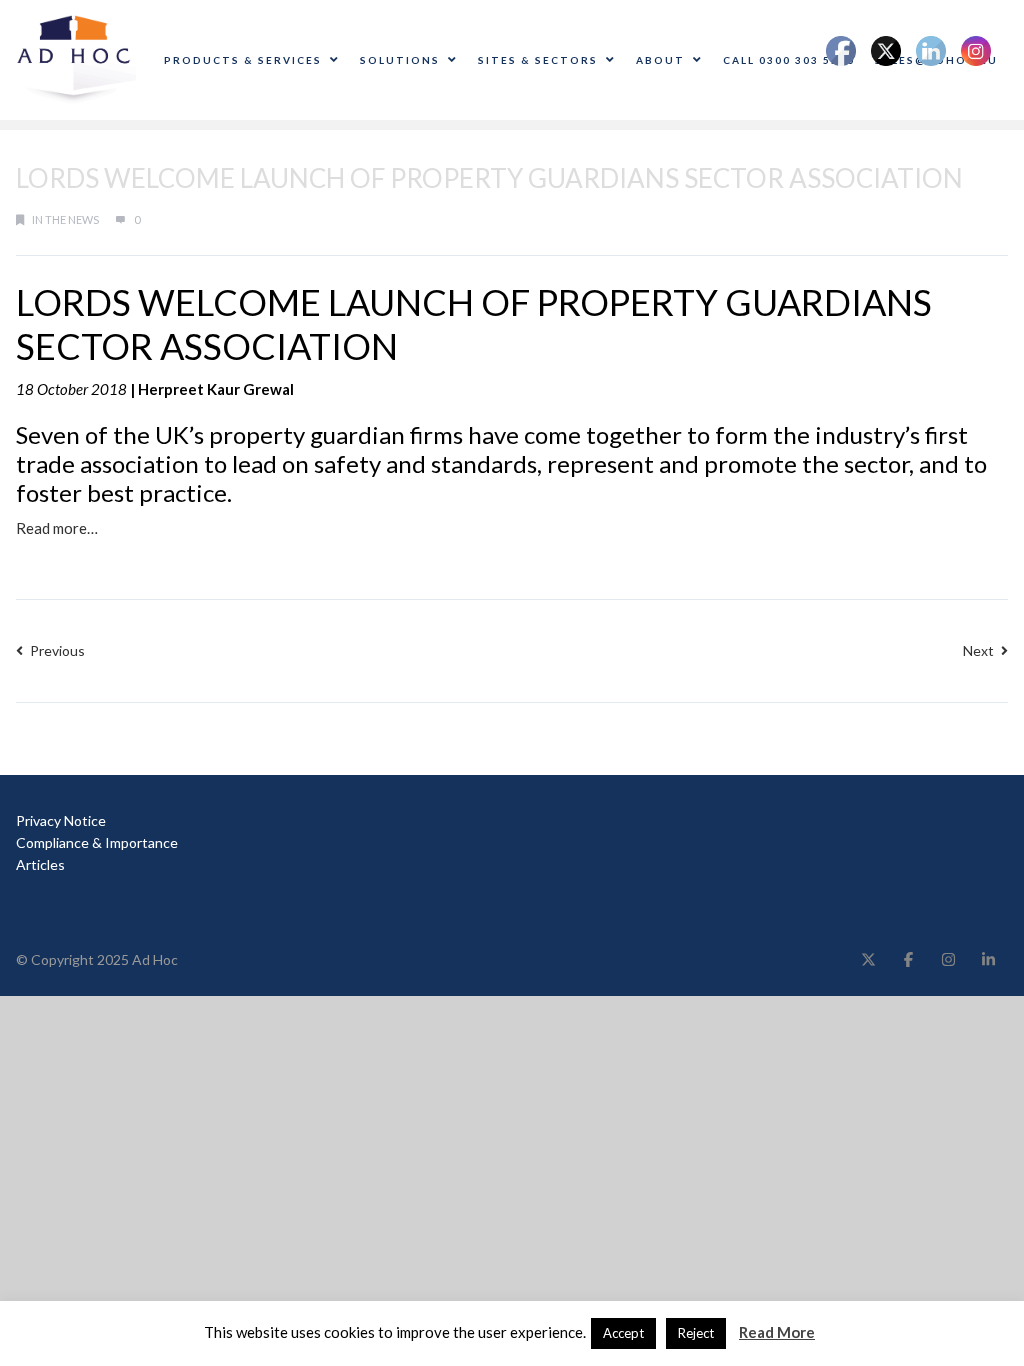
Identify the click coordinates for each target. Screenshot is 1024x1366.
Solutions (400, 60)
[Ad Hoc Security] (76, 58)
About (660, 60)
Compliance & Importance (97, 842)
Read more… (57, 528)
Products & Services (243, 60)
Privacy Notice (61, 820)
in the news (65, 219)
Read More (777, 1332)
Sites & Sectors (538, 60)
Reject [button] (696, 1333)
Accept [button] (623, 1333)
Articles (40, 864)
